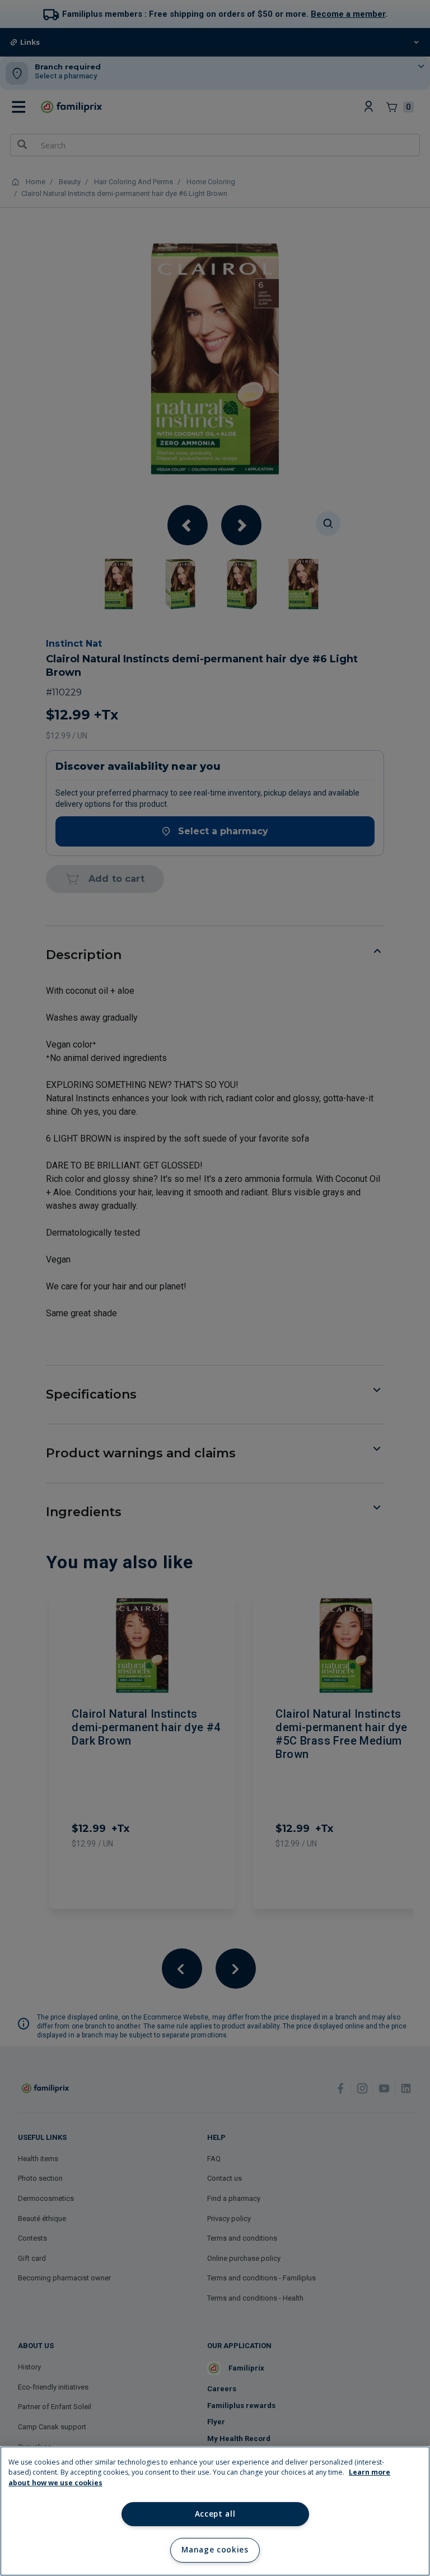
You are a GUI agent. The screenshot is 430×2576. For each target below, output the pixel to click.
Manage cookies (215, 2550)
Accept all (215, 2514)
